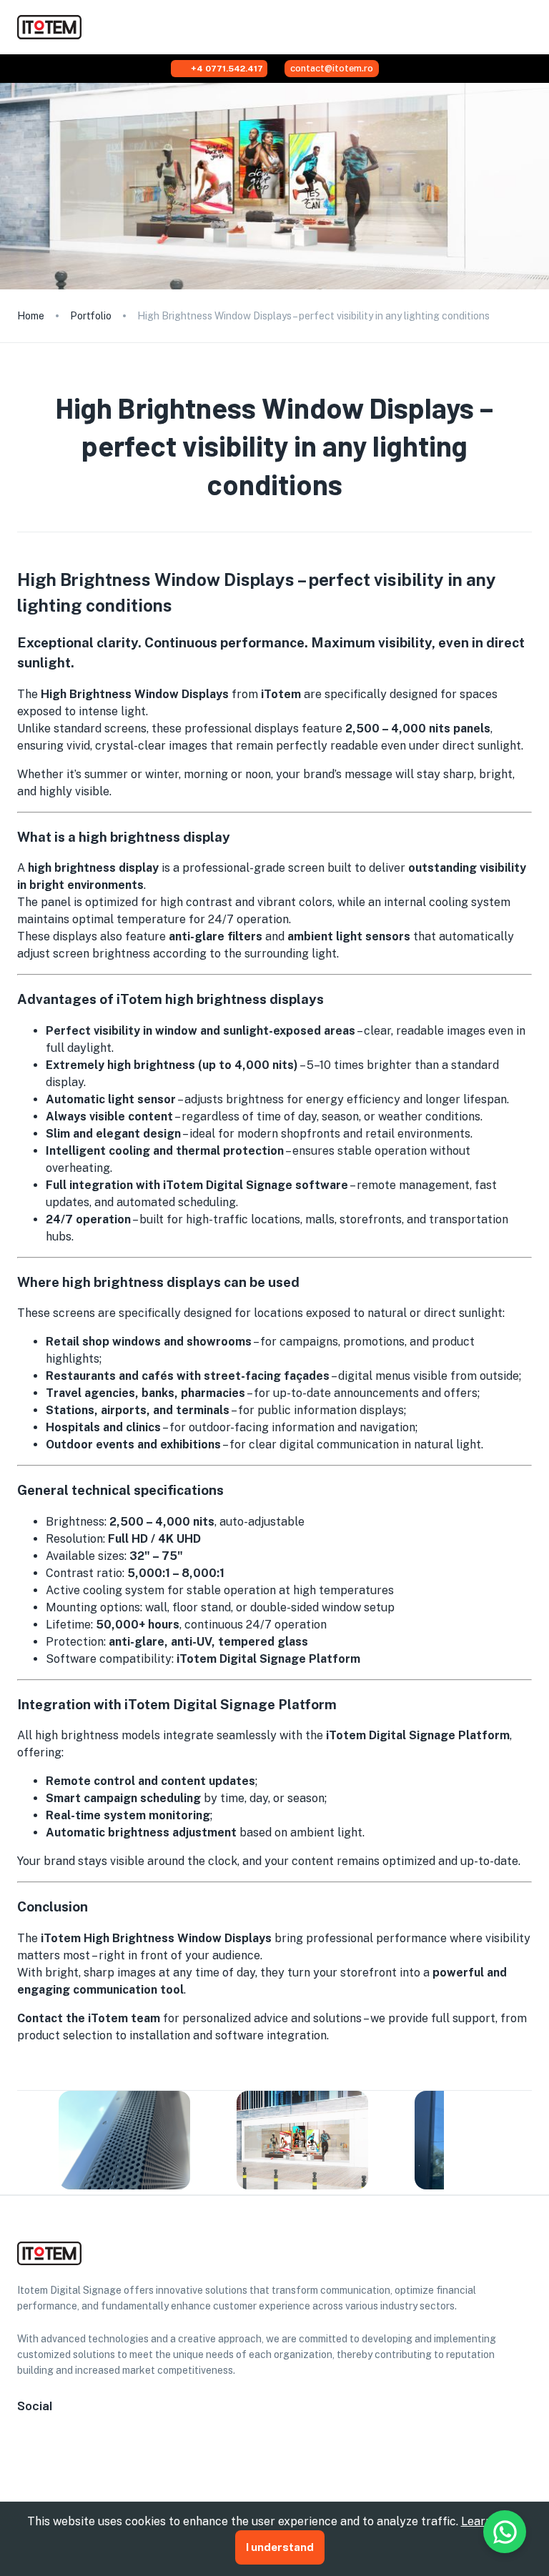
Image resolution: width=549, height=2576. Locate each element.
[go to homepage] (49, 35)
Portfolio (91, 316)
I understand (280, 2547)
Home (31, 316)
